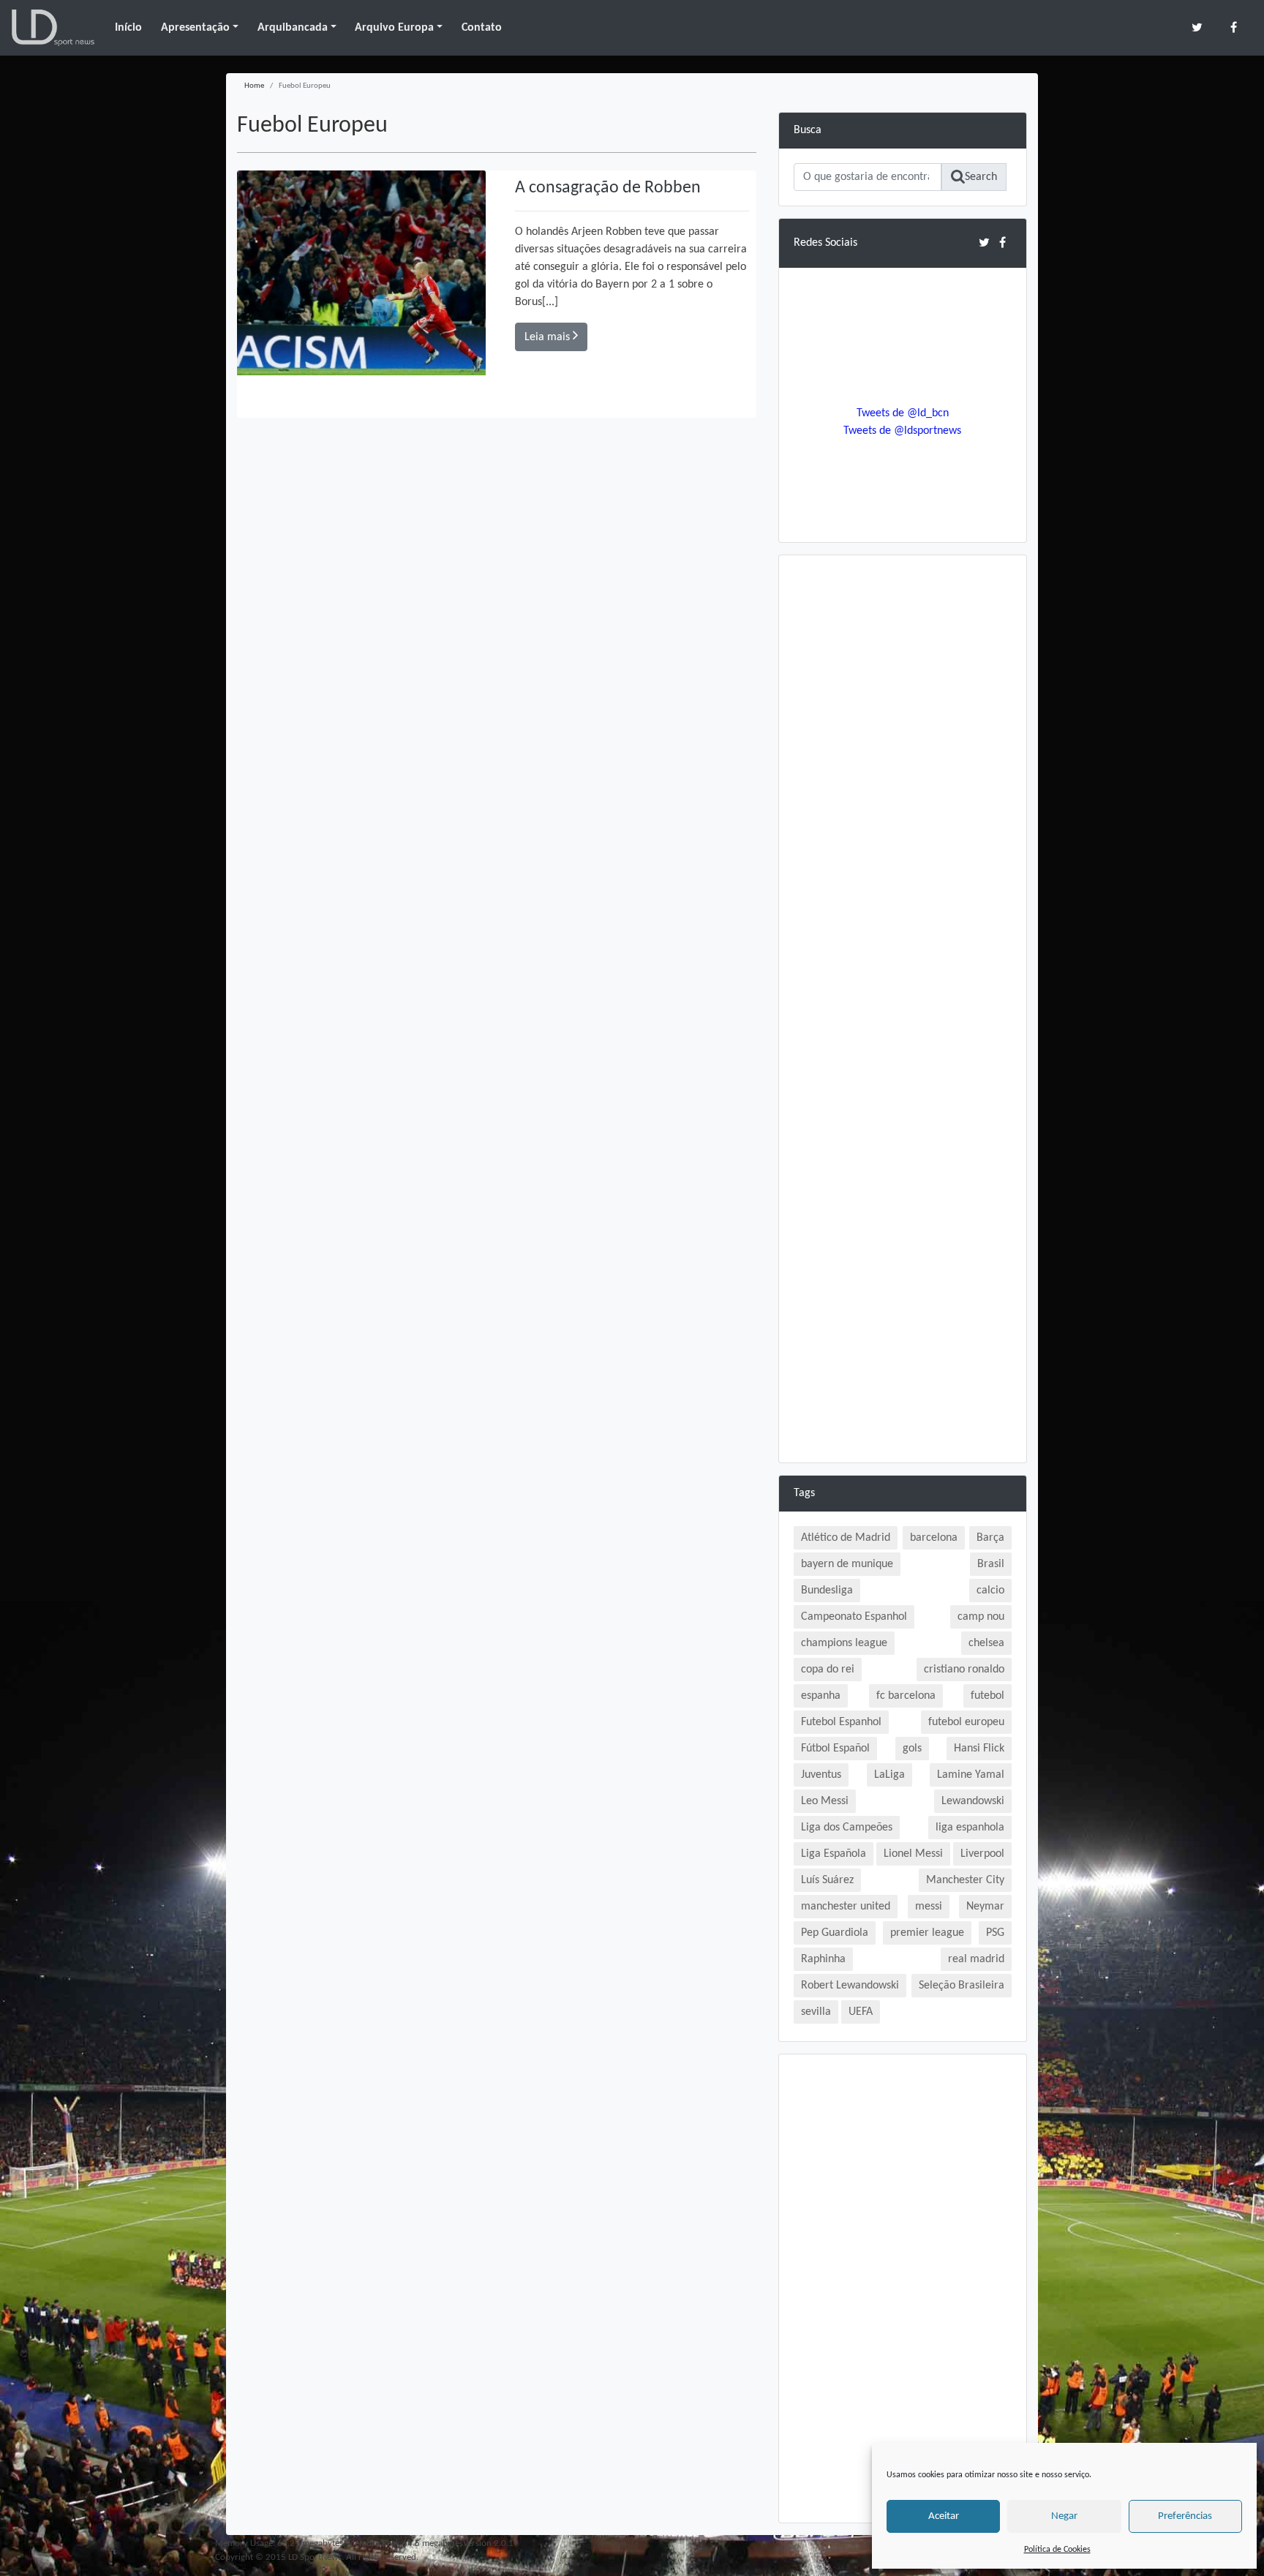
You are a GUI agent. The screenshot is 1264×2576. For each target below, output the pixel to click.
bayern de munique (847, 1564)
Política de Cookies (1057, 2550)
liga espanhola (970, 1828)
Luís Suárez (827, 1880)
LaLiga (889, 1775)
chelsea (986, 1643)
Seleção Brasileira (962, 1986)
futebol (987, 1696)
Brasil (991, 1564)
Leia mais (549, 337)
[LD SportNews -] (53, 28)
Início (128, 28)
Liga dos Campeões (847, 1828)
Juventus (821, 1775)
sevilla (816, 2012)
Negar (1064, 2516)
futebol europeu (966, 1722)
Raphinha (823, 1959)
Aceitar (944, 2516)
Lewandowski (973, 1801)
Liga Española (834, 1854)
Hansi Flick (979, 1749)
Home (254, 86)
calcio (990, 1591)
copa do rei (828, 1670)
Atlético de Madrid (846, 1538)
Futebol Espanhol (841, 1722)
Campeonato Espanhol (854, 1617)
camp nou (981, 1617)
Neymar (985, 1907)
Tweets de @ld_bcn (903, 413)
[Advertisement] (903, 789)
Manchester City (965, 1880)
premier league (927, 1933)
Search (981, 177)
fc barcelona (906, 1696)
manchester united (846, 1907)
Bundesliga (827, 1591)
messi (929, 1907)
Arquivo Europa (394, 28)
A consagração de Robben (608, 188)
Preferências (1185, 2516)
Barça (990, 1538)
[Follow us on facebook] (1234, 27)
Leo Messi (825, 1801)
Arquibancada (293, 28)
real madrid (976, 1959)
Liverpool (982, 1854)
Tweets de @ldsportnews (902, 431)
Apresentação (195, 28)
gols (912, 1749)
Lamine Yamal (971, 1775)
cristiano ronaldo (964, 1670)
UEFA (861, 2012)
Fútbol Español (835, 1749)
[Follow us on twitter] (1197, 27)
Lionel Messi (913, 1854)
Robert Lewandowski (850, 1986)
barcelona (934, 1538)
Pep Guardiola (835, 1933)
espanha (821, 1696)
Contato (482, 28)
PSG (995, 1933)
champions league (844, 1643)
